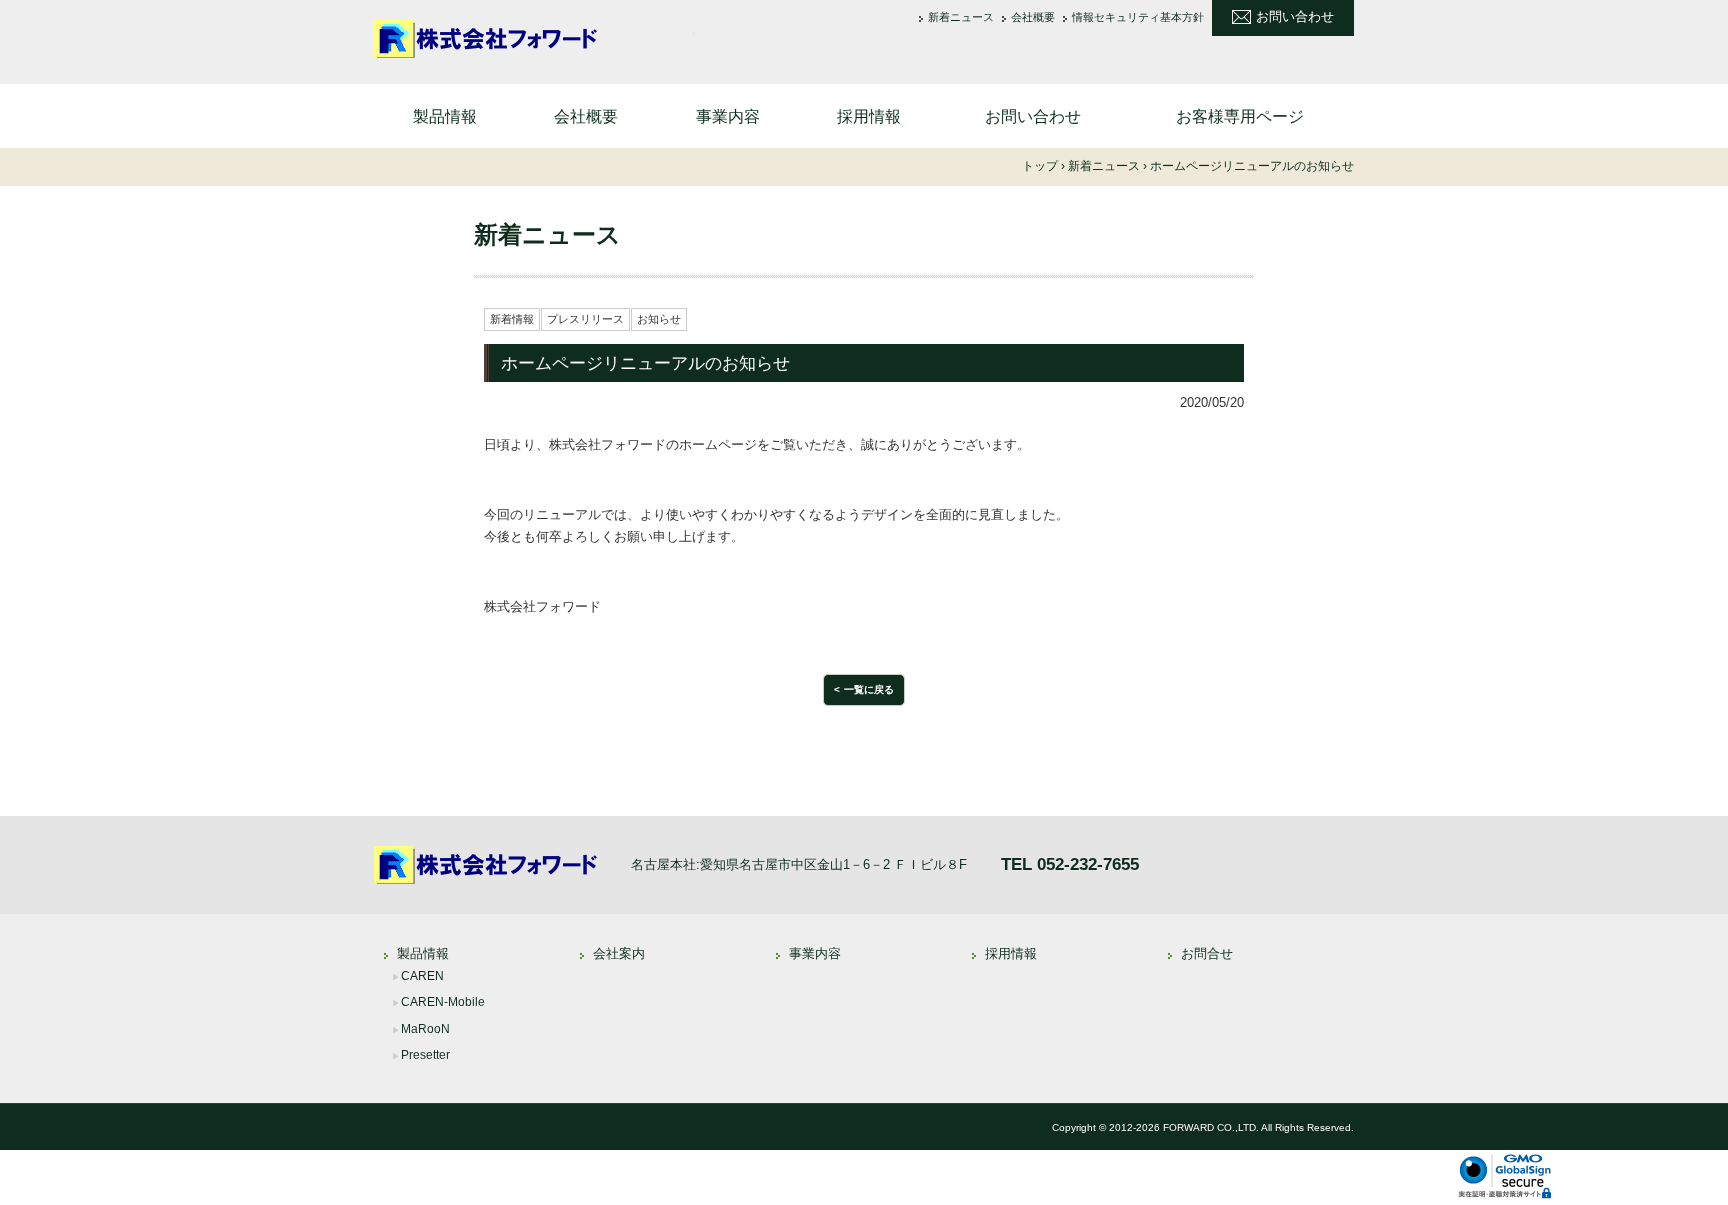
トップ (1040, 166)
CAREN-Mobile (443, 1002)
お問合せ (1207, 953)
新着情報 (512, 319)
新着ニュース (961, 17)
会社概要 (1033, 17)
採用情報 (869, 116)
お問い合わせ (1295, 17)
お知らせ (659, 319)
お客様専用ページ (1240, 116)
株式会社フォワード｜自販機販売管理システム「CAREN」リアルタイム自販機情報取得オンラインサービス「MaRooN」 (534, 39)
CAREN (422, 976)
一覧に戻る (869, 689)
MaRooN (425, 1029)
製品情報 (445, 116)
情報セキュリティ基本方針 (1138, 17)
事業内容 (728, 116)
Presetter (425, 1055)
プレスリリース (585, 319)
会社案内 (619, 953)
